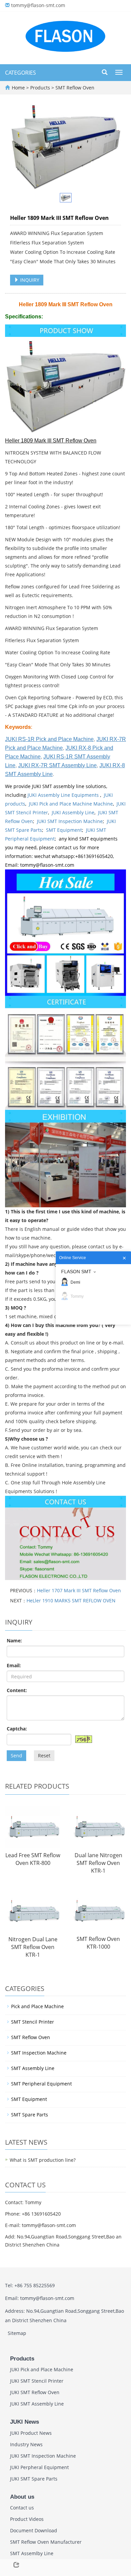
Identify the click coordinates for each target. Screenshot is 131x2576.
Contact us (22, 2508)
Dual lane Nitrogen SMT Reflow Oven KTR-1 (98, 1863)
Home (18, 88)
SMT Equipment (64, 830)
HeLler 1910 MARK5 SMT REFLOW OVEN (71, 1601)
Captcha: (17, 1729)
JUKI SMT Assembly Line (37, 2404)
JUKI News (25, 2422)
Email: (14, 1665)
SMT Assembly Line (33, 2068)
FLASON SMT (76, 1272)
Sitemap (17, 2333)
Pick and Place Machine (37, 2006)
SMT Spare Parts (30, 2115)
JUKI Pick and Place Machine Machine (71, 804)
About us (22, 2497)
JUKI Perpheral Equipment (39, 2467)
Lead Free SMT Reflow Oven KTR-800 (33, 1859)
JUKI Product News (31, 2433)
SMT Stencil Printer (33, 2022)
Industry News (26, 2444)
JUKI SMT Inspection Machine (70, 821)
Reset (44, 1755)
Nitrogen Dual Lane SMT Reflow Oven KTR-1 (33, 1947)
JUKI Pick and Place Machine (42, 2369)
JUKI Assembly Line (73, 812)
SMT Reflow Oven (74, 88)
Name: (14, 1641)
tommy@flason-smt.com (38, 5)
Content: (17, 1690)
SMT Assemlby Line (32, 2553)
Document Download (34, 2530)
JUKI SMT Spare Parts (34, 2479)
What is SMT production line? (43, 2160)
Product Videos (27, 2519)
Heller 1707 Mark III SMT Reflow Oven (79, 1590)
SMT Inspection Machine (39, 2053)
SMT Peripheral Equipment (41, 2084)
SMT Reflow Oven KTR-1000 (98, 1943)
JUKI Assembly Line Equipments (64, 795)
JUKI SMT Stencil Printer (37, 2381)
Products (41, 88)
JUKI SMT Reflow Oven (35, 2392)
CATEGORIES (20, 73)
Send (16, 1755)
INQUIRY (29, 280)
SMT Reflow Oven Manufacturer (46, 2542)
